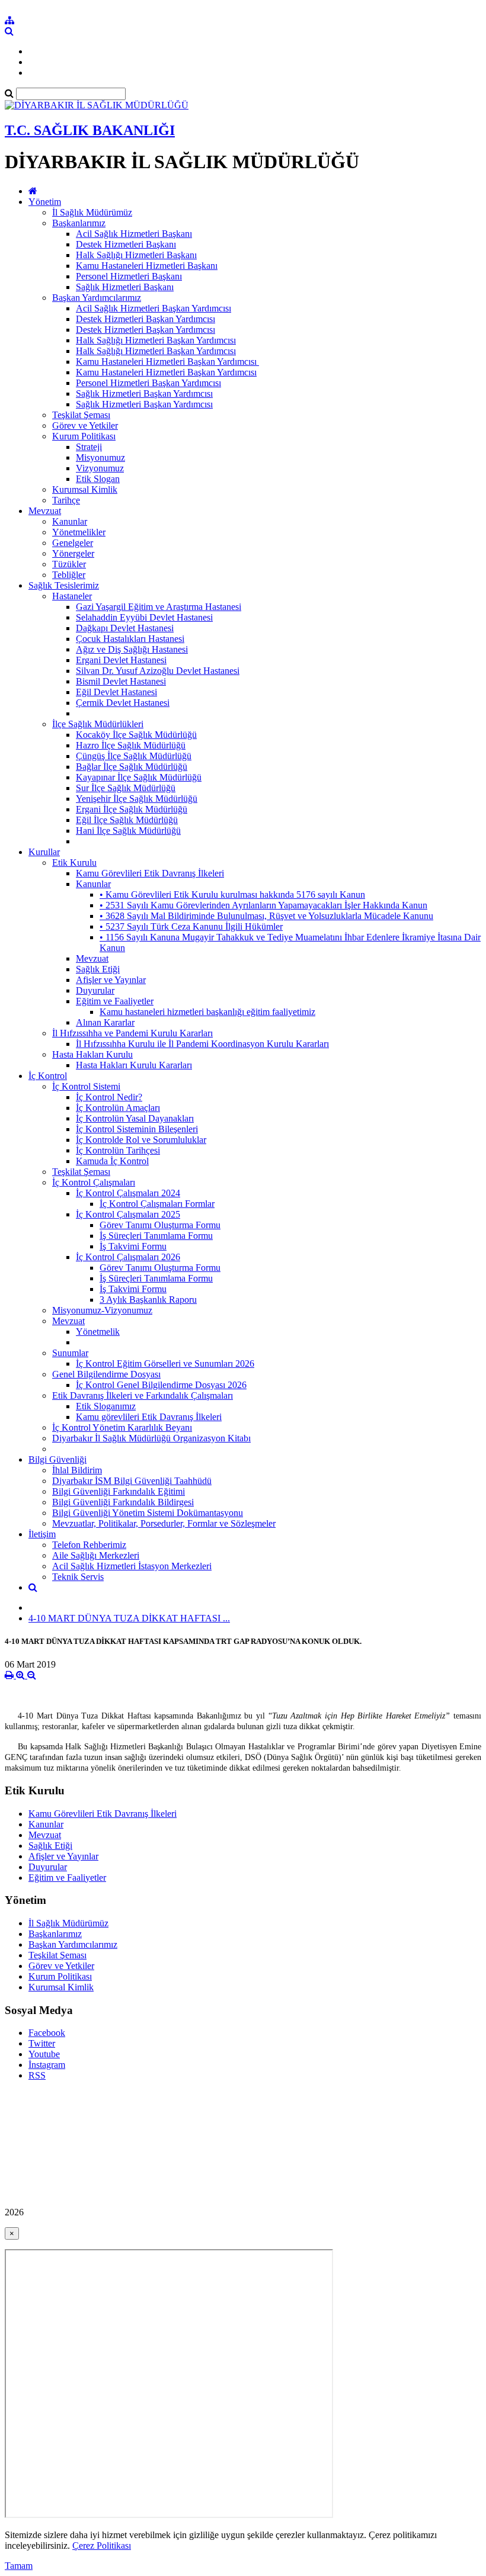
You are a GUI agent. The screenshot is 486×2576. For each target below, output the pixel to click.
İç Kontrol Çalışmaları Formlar (157, 1204)
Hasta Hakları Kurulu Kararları (134, 1065)
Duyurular (95, 990)
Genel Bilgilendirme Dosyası (106, 1374)
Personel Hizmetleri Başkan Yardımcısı (148, 383)
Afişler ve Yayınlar (111, 980)
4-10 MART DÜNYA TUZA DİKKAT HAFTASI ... (129, 1618)
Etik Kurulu (74, 863)
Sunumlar (70, 1353)
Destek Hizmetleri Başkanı (126, 244)
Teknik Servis (78, 1577)
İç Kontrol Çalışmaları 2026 (128, 1257)
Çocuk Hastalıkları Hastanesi (130, 639)
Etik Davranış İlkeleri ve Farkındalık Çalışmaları (143, 1395)
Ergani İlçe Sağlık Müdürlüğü (132, 809)
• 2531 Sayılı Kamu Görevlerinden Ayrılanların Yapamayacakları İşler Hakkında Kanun (263, 905)
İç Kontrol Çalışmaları (94, 1182)
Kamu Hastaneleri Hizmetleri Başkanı (147, 266)
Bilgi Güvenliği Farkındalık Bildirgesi (123, 1502)
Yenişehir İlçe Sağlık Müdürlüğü (137, 799)
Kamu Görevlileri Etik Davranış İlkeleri (150, 873)
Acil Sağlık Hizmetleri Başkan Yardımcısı (154, 308)
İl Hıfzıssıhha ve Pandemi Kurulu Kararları (132, 1033)
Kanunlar (70, 521)
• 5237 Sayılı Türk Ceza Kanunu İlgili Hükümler (191, 926)
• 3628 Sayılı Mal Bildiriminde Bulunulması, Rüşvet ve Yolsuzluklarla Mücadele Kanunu (266, 916)
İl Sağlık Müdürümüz (92, 212)
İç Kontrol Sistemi (86, 1086)
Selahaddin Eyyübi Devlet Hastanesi (144, 617)
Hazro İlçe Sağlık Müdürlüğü (131, 745)
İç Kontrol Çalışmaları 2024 (128, 1193)
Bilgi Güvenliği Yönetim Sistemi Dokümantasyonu (148, 1513)
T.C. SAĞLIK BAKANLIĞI (90, 130)
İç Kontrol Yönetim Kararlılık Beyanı (122, 1427)
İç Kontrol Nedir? (109, 1097)
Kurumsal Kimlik (85, 489)
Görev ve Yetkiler (85, 425)
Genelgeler (73, 543)
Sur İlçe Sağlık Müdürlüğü (126, 788)
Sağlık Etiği (98, 969)
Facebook (47, 2033)
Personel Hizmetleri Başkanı (129, 276)
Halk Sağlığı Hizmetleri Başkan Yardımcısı (156, 340)
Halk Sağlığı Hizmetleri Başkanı (136, 255)
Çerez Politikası (102, 2546)
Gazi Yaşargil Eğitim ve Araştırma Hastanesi (159, 607)
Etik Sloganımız (106, 1406)
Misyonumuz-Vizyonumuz (102, 1310)
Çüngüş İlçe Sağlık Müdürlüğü (134, 756)
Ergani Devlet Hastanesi (121, 660)
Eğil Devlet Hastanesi (116, 692)
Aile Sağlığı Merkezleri (96, 1555)
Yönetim (45, 202)
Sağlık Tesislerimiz (64, 585)
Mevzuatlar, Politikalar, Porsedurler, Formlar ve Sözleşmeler (164, 1523)
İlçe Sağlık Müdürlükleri (98, 724)
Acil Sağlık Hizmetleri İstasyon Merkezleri (132, 1566)
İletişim (42, 1534)
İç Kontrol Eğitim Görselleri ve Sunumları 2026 (165, 1364)
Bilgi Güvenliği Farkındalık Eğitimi (119, 1491)
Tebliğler (69, 575)
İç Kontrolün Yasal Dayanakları (135, 1118)
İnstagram (47, 2065)
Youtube (44, 2054)
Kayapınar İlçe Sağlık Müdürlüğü (139, 777)
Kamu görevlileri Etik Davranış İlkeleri (149, 1417)
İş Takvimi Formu (133, 1246)
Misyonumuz (100, 457)
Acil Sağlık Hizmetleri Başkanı (134, 234)
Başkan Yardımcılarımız (97, 298)
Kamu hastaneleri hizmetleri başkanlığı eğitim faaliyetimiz (207, 1012)
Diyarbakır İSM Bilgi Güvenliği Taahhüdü (132, 1481)
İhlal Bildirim (77, 1470)
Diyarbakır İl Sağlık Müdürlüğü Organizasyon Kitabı (151, 1438)
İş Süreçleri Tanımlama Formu (156, 1236)
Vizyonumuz (100, 468)
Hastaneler (72, 596)
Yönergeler (73, 553)
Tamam (19, 2566)
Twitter (42, 2043)
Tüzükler (69, 564)
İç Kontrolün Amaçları (118, 1108)
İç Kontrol (48, 1076)
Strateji (89, 447)
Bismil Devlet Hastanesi (121, 681)
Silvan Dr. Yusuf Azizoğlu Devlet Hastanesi (158, 671)
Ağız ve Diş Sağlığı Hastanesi (132, 649)
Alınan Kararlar (105, 1022)
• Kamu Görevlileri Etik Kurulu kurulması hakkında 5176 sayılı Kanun (232, 894)
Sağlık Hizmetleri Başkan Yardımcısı (144, 394)
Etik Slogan (98, 479)
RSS (37, 2075)
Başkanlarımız (79, 223)
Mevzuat (45, 511)
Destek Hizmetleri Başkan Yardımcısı (146, 319)
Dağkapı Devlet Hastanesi (125, 628)
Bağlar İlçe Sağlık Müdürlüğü (132, 767)
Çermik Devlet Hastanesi (123, 703)
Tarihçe (66, 500)
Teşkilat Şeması (81, 415)
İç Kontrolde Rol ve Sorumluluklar (141, 1140)
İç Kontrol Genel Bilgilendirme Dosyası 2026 (161, 1385)
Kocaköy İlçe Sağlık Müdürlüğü (136, 735)
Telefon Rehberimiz (89, 1545)
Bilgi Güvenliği (57, 1459)
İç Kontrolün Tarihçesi (118, 1150)
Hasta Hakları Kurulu (92, 1054)
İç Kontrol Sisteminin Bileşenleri (137, 1129)
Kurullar (44, 852)
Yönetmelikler (79, 532)
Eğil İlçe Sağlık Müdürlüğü (127, 820)
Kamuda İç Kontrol (112, 1161)
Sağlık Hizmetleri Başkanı (125, 287)
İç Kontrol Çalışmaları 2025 (128, 1214)
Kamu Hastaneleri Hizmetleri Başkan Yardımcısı (166, 372)
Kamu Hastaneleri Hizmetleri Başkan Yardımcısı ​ (167, 362)
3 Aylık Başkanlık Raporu (148, 1300)
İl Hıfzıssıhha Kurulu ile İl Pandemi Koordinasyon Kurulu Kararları (202, 1044)
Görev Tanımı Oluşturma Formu (160, 1225)
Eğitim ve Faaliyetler (115, 1001)
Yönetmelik (98, 1332)
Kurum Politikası (84, 436)
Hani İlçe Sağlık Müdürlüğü (128, 831)
